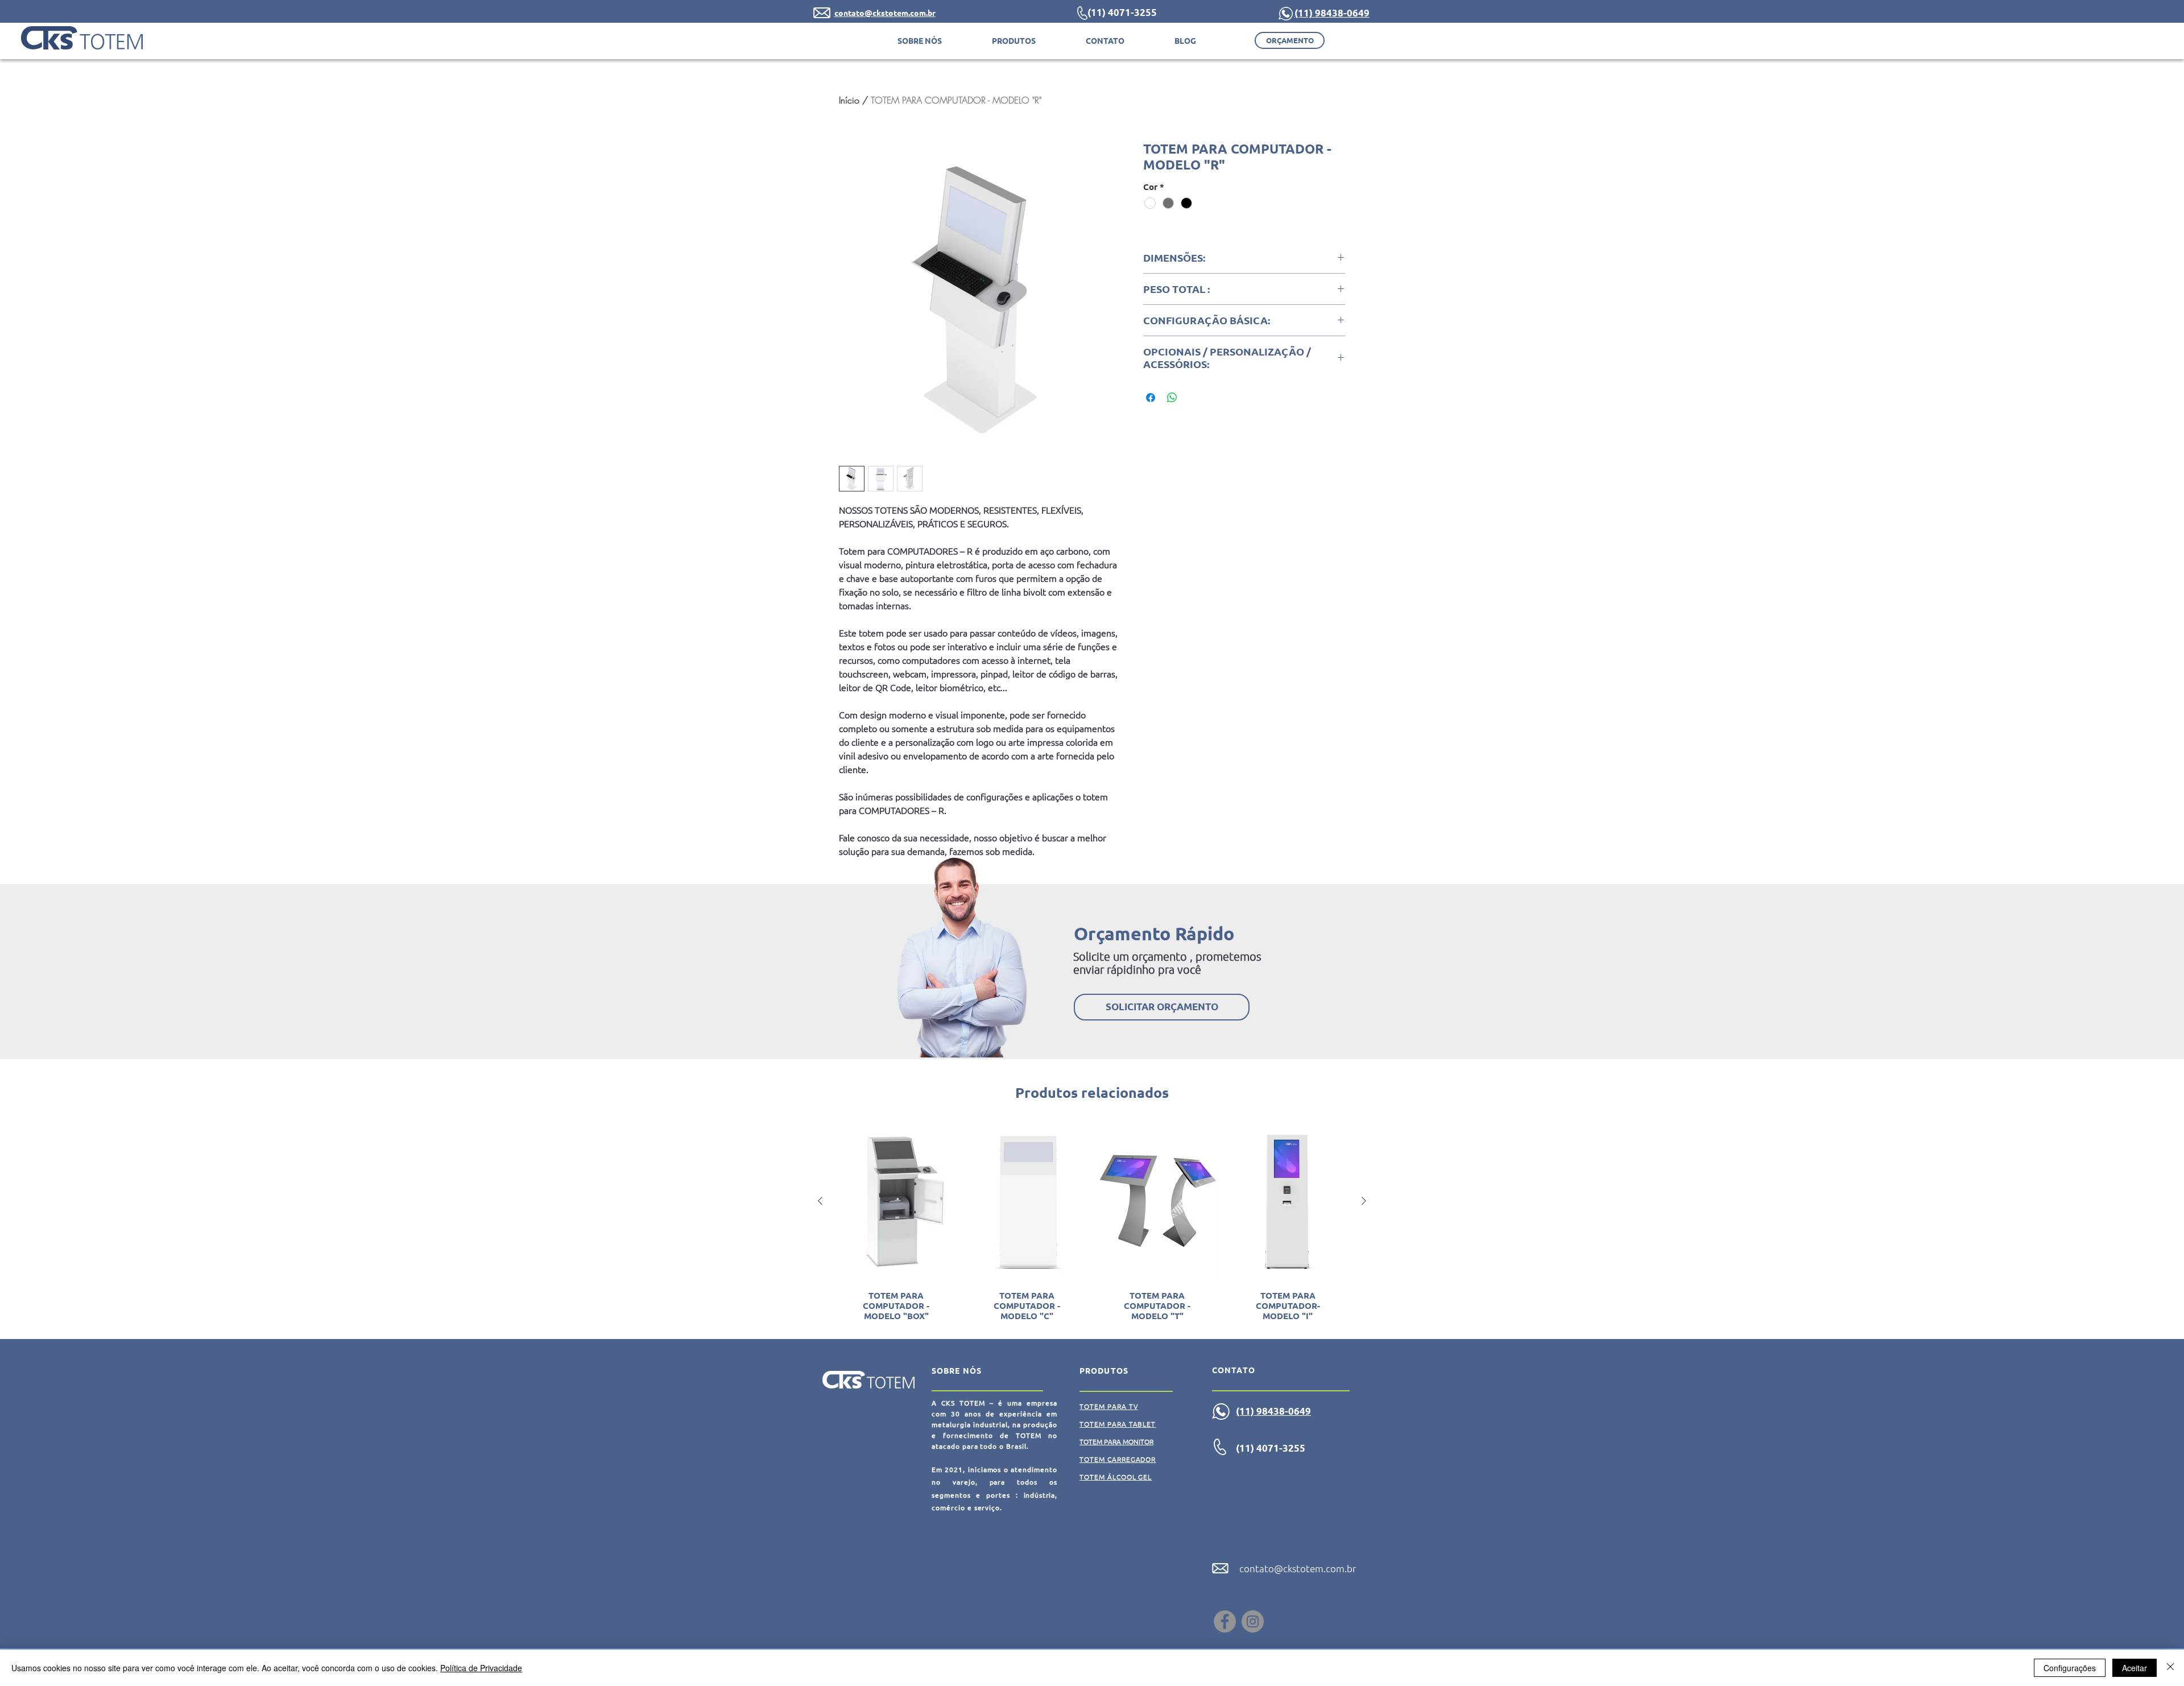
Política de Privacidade (481, 1668)
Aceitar (2135, 1668)
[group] (1092, 1226)
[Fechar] (2170, 1668)
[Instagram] (1253, 1621)
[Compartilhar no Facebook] (1151, 398)
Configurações (2070, 1668)
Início (849, 100)
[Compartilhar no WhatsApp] (1172, 398)
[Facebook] (1225, 1621)
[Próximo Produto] (1364, 1201)
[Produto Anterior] (820, 1201)
